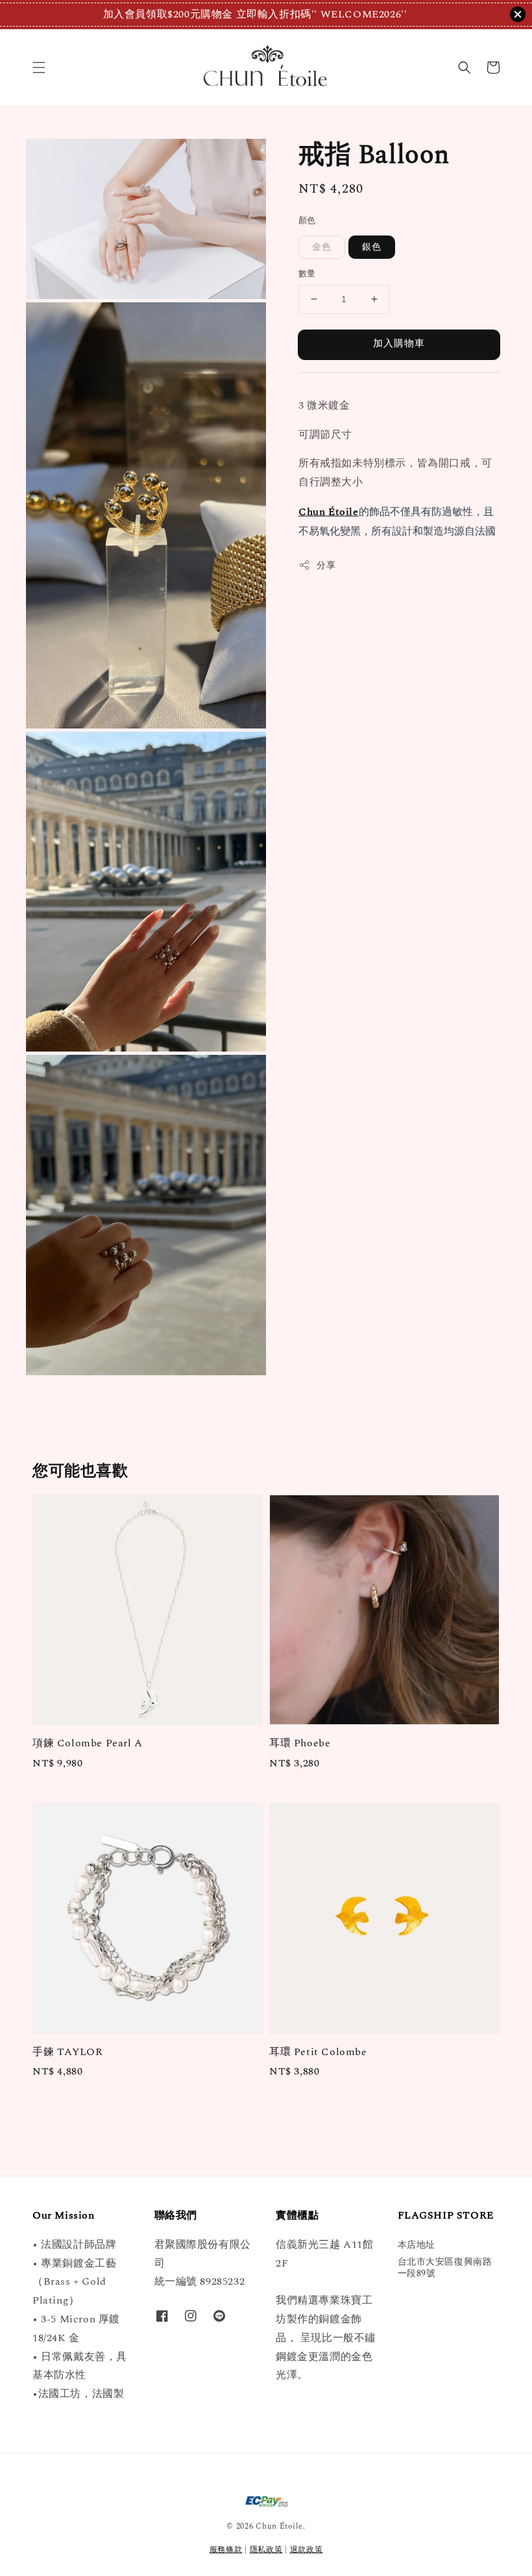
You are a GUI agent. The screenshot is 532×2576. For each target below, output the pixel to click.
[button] (39, 67)
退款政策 (307, 2550)
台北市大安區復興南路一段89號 (445, 2268)
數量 (307, 274)
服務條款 (226, 2550)
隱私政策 (266, 2550)
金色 (322, 247)
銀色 (372, 247)
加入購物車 (399, 343)
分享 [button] (326, 565)
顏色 (307, 221)
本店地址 (417, 2245)
